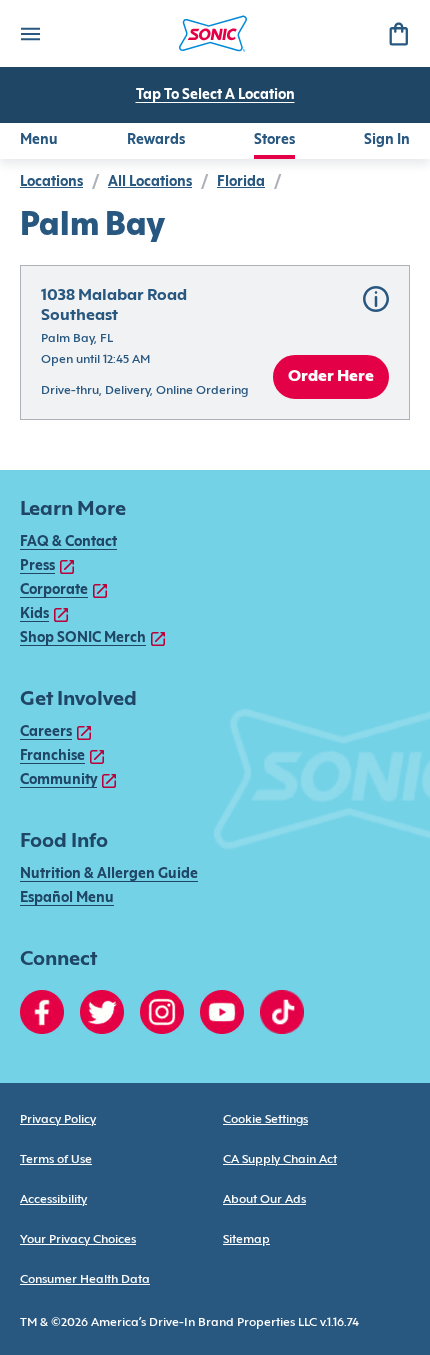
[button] (215, 342)
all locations (150, 182)
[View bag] (398, 33)
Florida (241, 182)
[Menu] (30, 33)
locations (51, 182)
